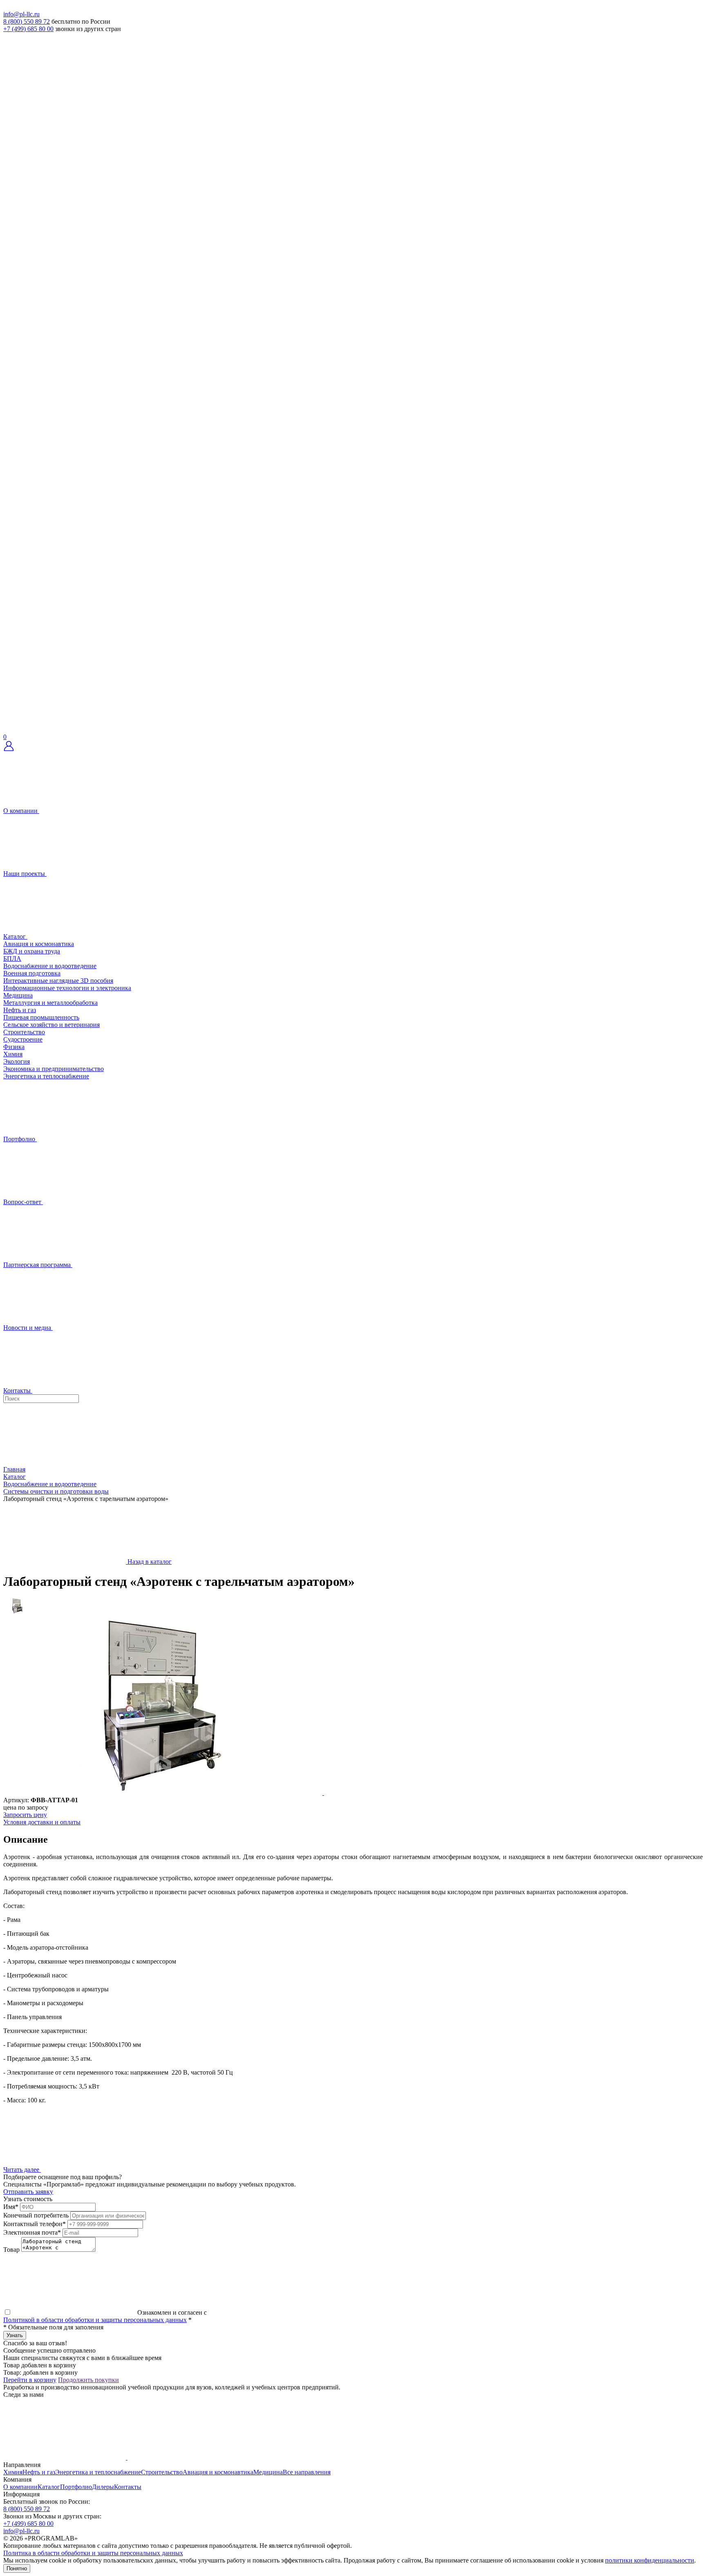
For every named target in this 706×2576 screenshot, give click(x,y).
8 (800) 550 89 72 (27, 21)
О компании (20, 2487)
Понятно (17, 2568)
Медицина (18, 995)
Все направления (307, 2472)
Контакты (128, 2487)
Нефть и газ (20, 1010)
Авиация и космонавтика (39, 944)
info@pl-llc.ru (21, 14)
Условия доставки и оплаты (42, 1822)
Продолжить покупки (88, 2380)
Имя (11, 2207)
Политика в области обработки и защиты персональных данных (93, 2553)
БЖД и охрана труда (32, 951)
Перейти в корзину (30, 2380)
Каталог (49, 2487)
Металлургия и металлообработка (50, 1003)
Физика (14, 1047)
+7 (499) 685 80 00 (28, 29)
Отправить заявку (28, 2192)
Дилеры (103, 2487)
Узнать (15, 2335)
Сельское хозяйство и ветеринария (51, 1025)
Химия (13, 1054)
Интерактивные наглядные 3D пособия (58, 981)
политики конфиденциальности (650, 2560)
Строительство (24, 1032)
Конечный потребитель (36, 2215)
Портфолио (76, 2487)
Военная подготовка (32, 973)
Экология (17, 1061)
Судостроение (23, 1039)
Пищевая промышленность (41, 1017)
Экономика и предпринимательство (54, 1069)
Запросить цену (25, 1815)
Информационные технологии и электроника (67, 988)
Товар (11, 2250)
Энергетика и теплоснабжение (46, 1076)
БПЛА (12, 958)
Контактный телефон (35, 2224)
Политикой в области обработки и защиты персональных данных (95, 2320)
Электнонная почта (32, 2232)
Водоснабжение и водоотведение (50, 966)
